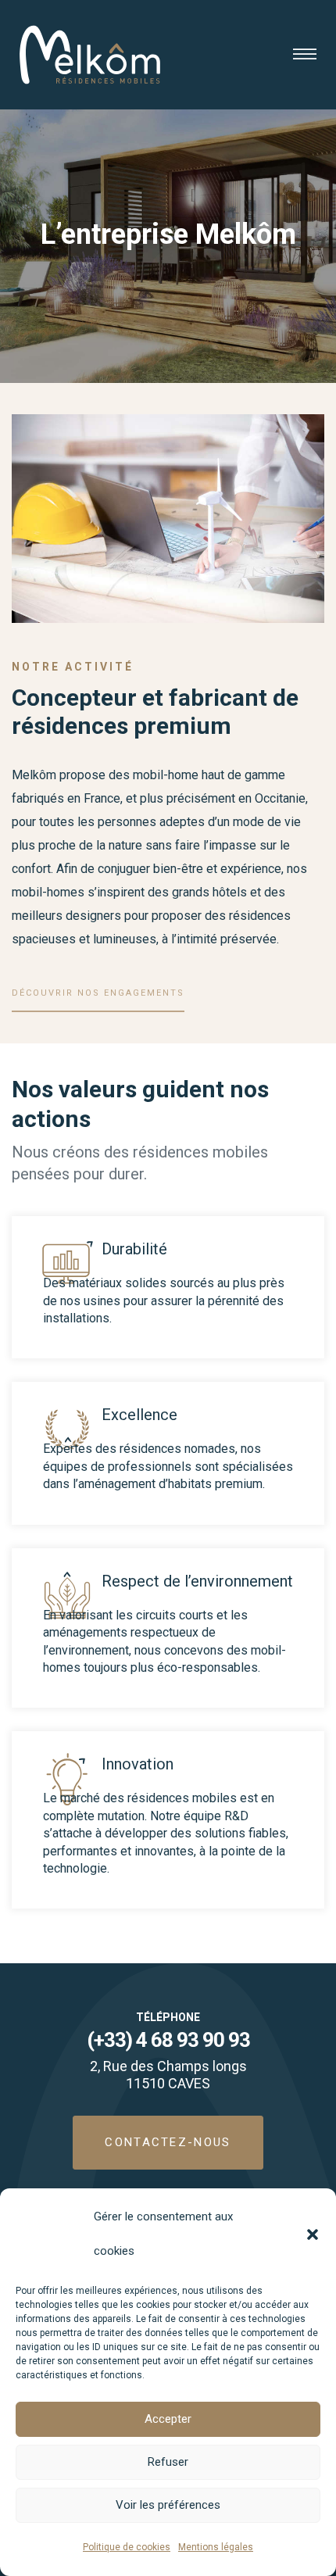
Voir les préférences (168, 2505)
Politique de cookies (127, 2547)
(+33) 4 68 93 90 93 (168, 2040)
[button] (313, 2234)
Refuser (168, 2462)
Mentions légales (216, 2547)
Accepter (168, 2419)
